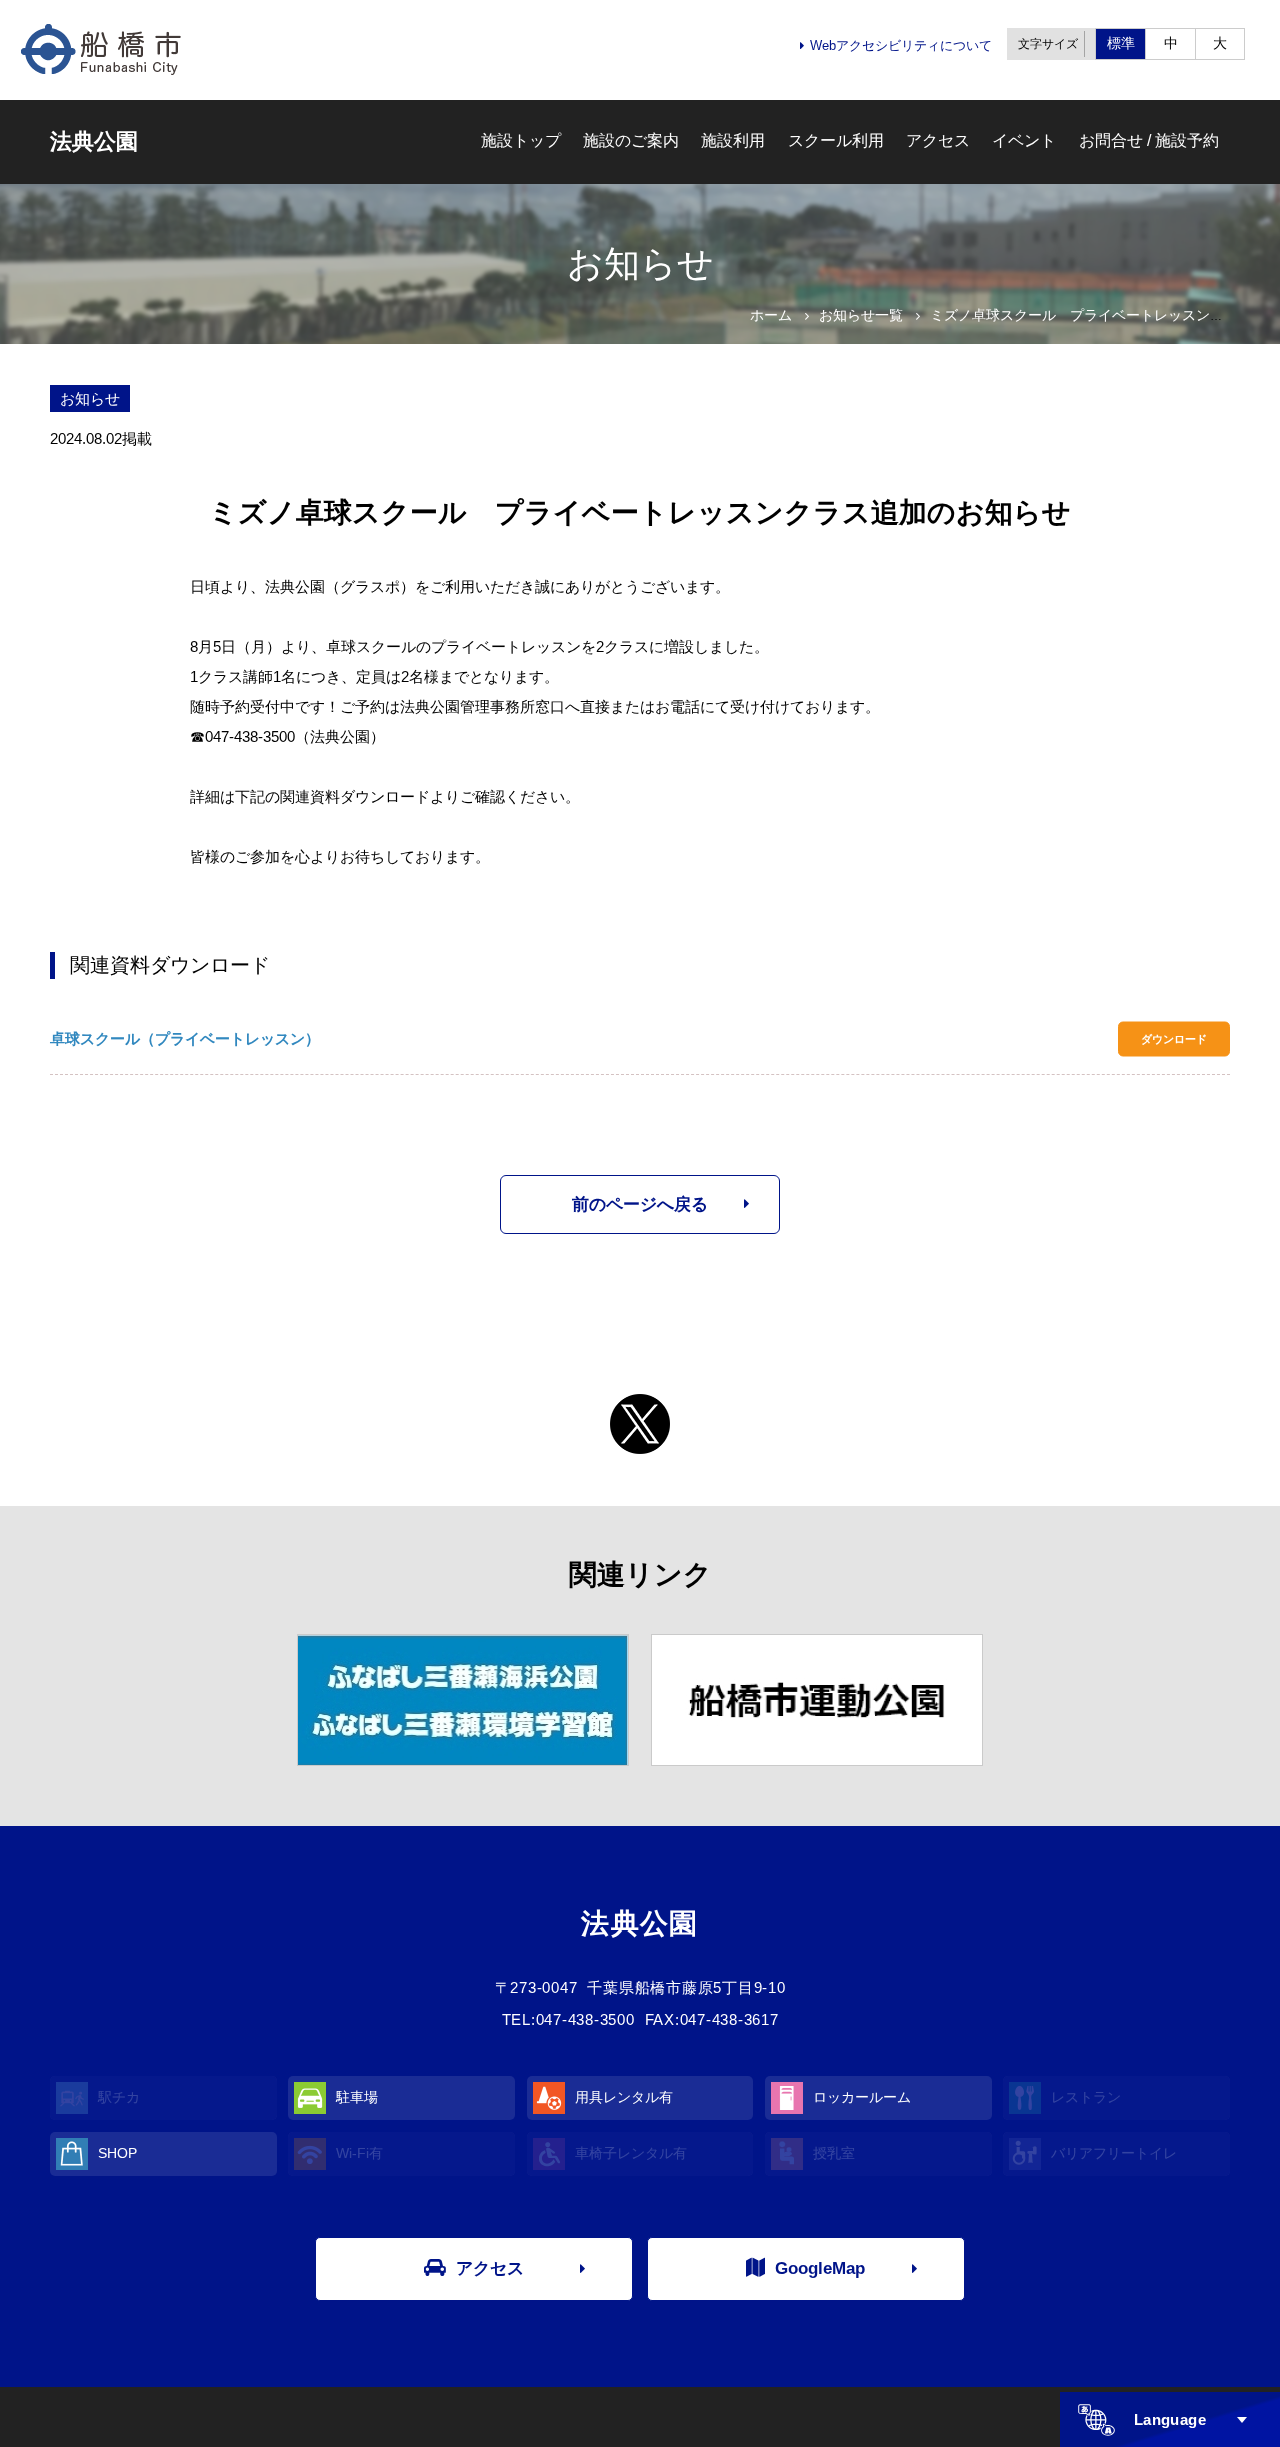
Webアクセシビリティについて (901, 45)
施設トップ (521, 140)
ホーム (771, 315)
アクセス (938, 140)
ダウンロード (1174, 1039)
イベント (1024, 140)
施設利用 (733, 140)
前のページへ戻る (640, 1204)
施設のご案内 (631, 140)
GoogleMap (820, 2268)
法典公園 (94, 141)
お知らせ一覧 (861, 315)
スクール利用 (836, 140)
